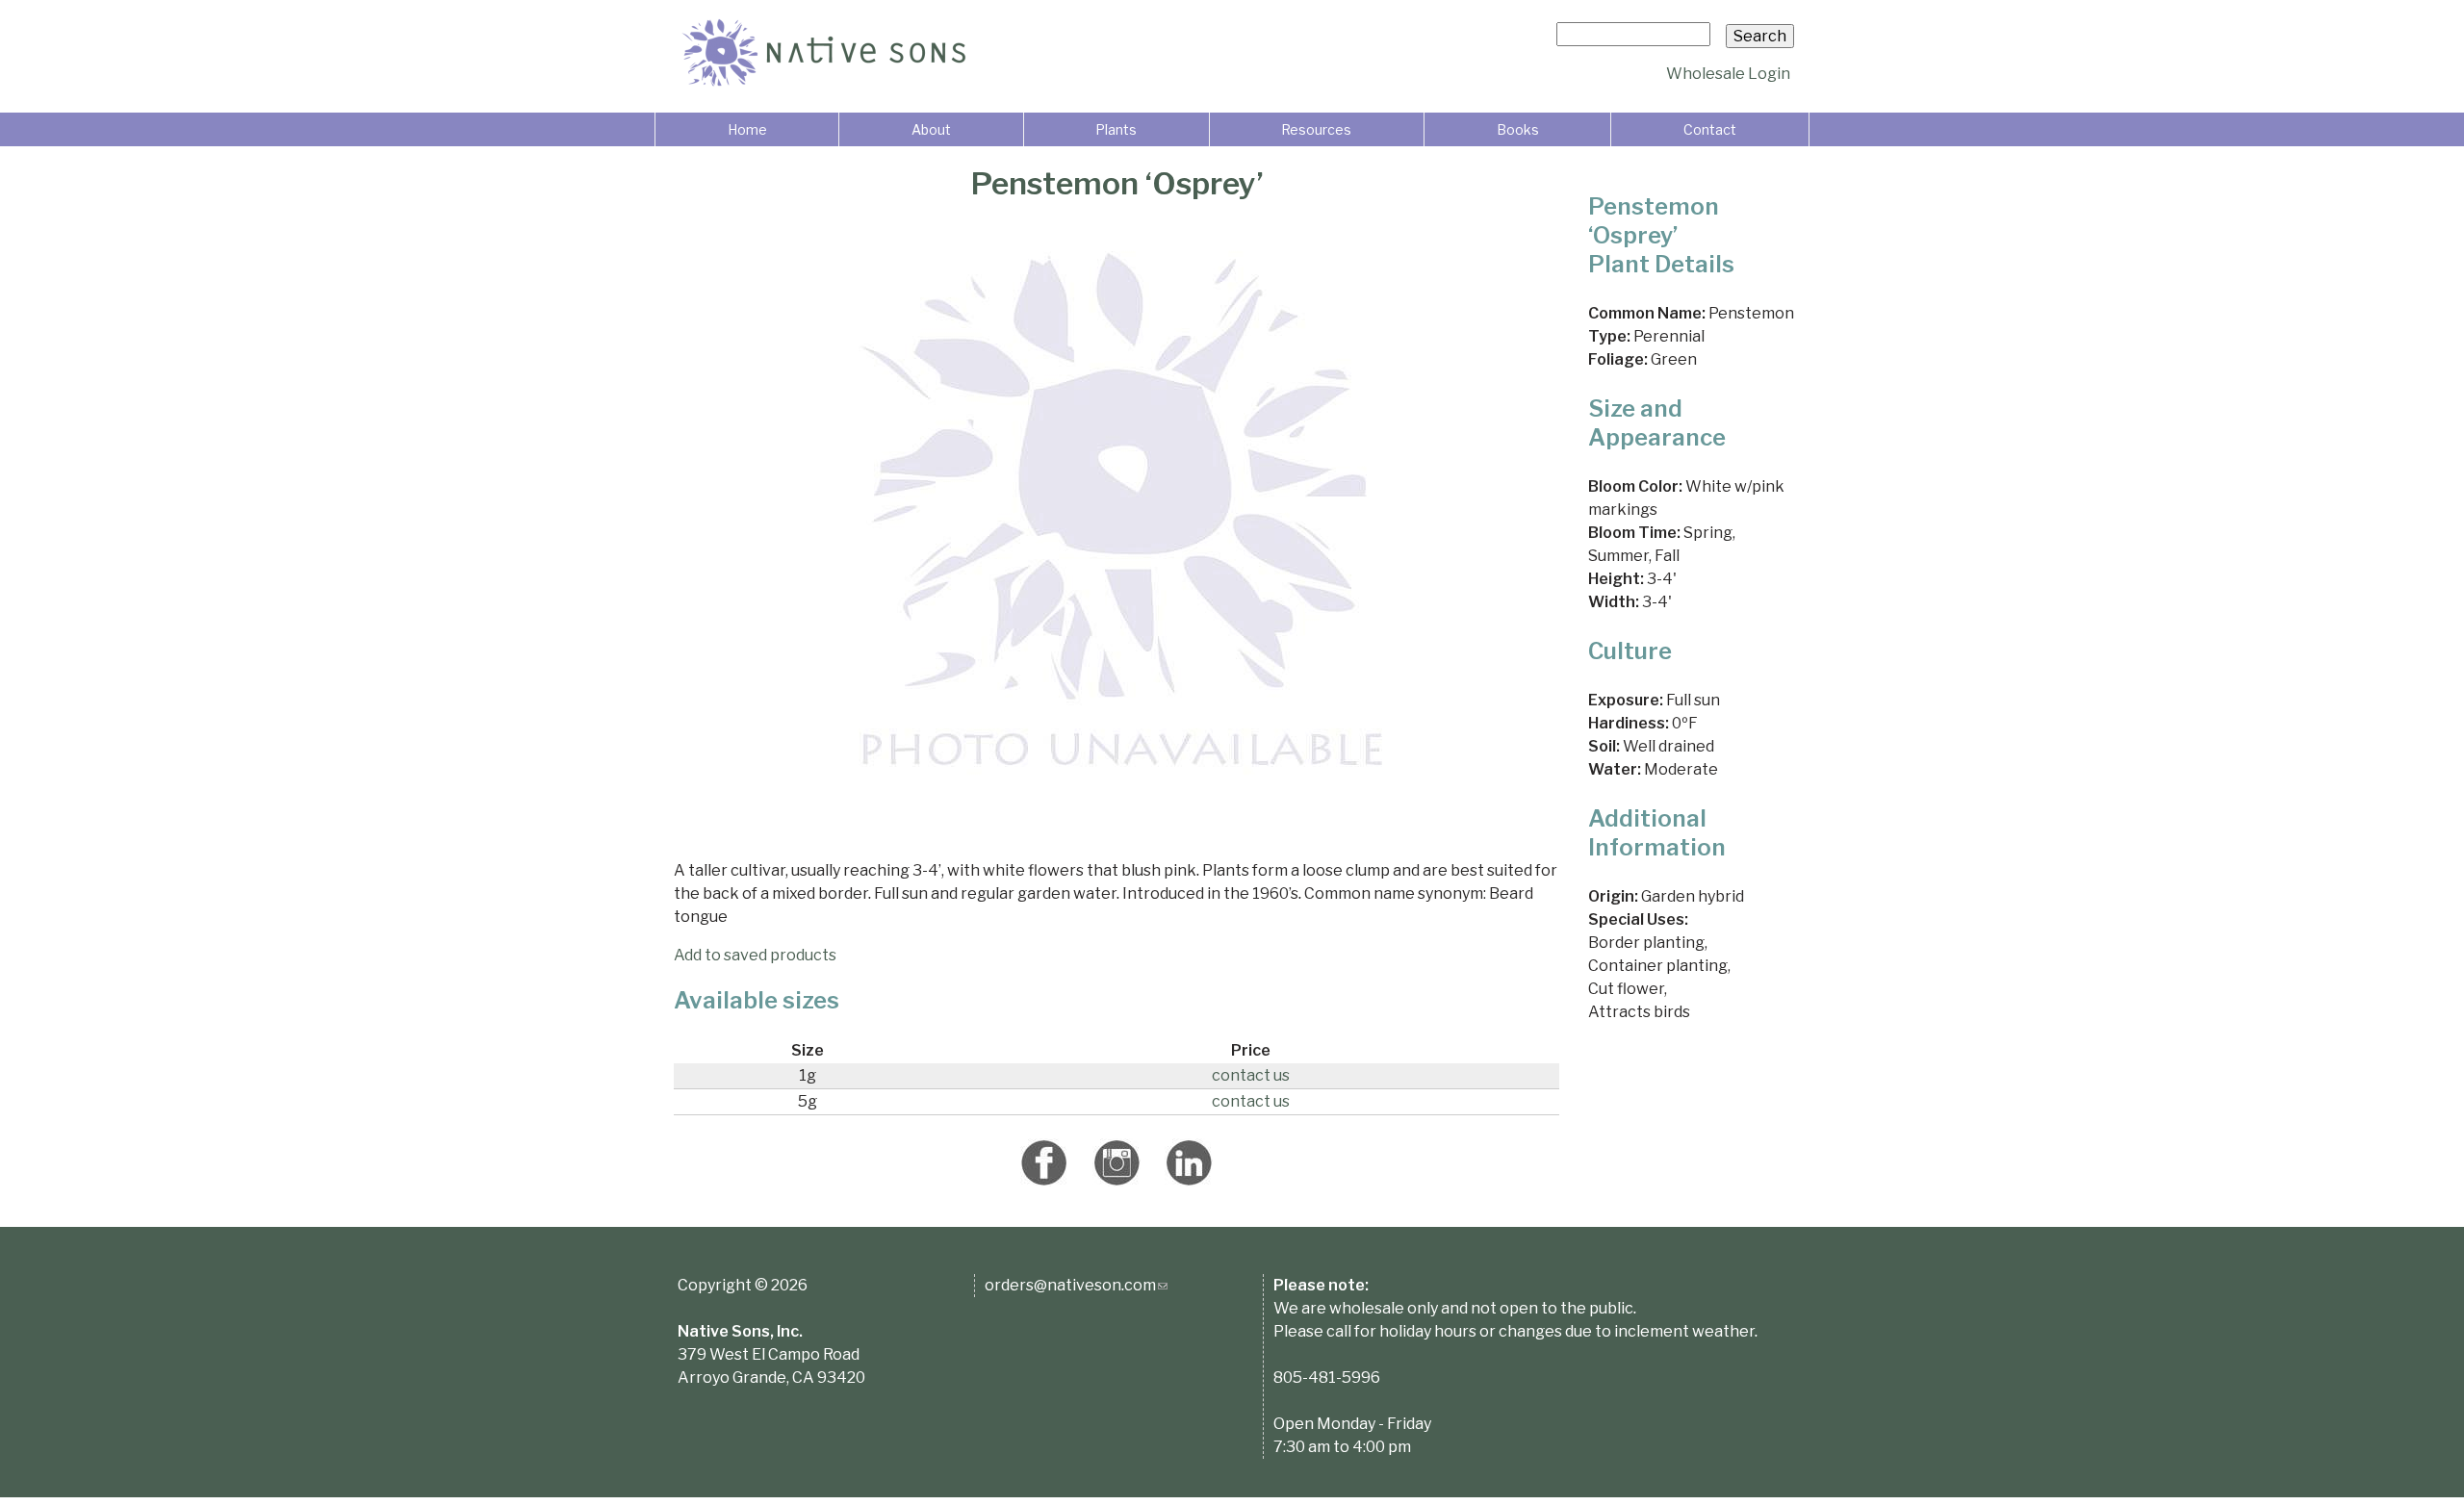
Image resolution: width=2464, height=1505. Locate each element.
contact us (1251, 1075)
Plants (1116, 129)
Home (747, 129)
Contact (1710, 129)
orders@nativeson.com (1076, 1285)
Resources (1316, 129)
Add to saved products (755, 955)
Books (1518, 129)
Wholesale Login (1728, 74)
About (931, 129)
